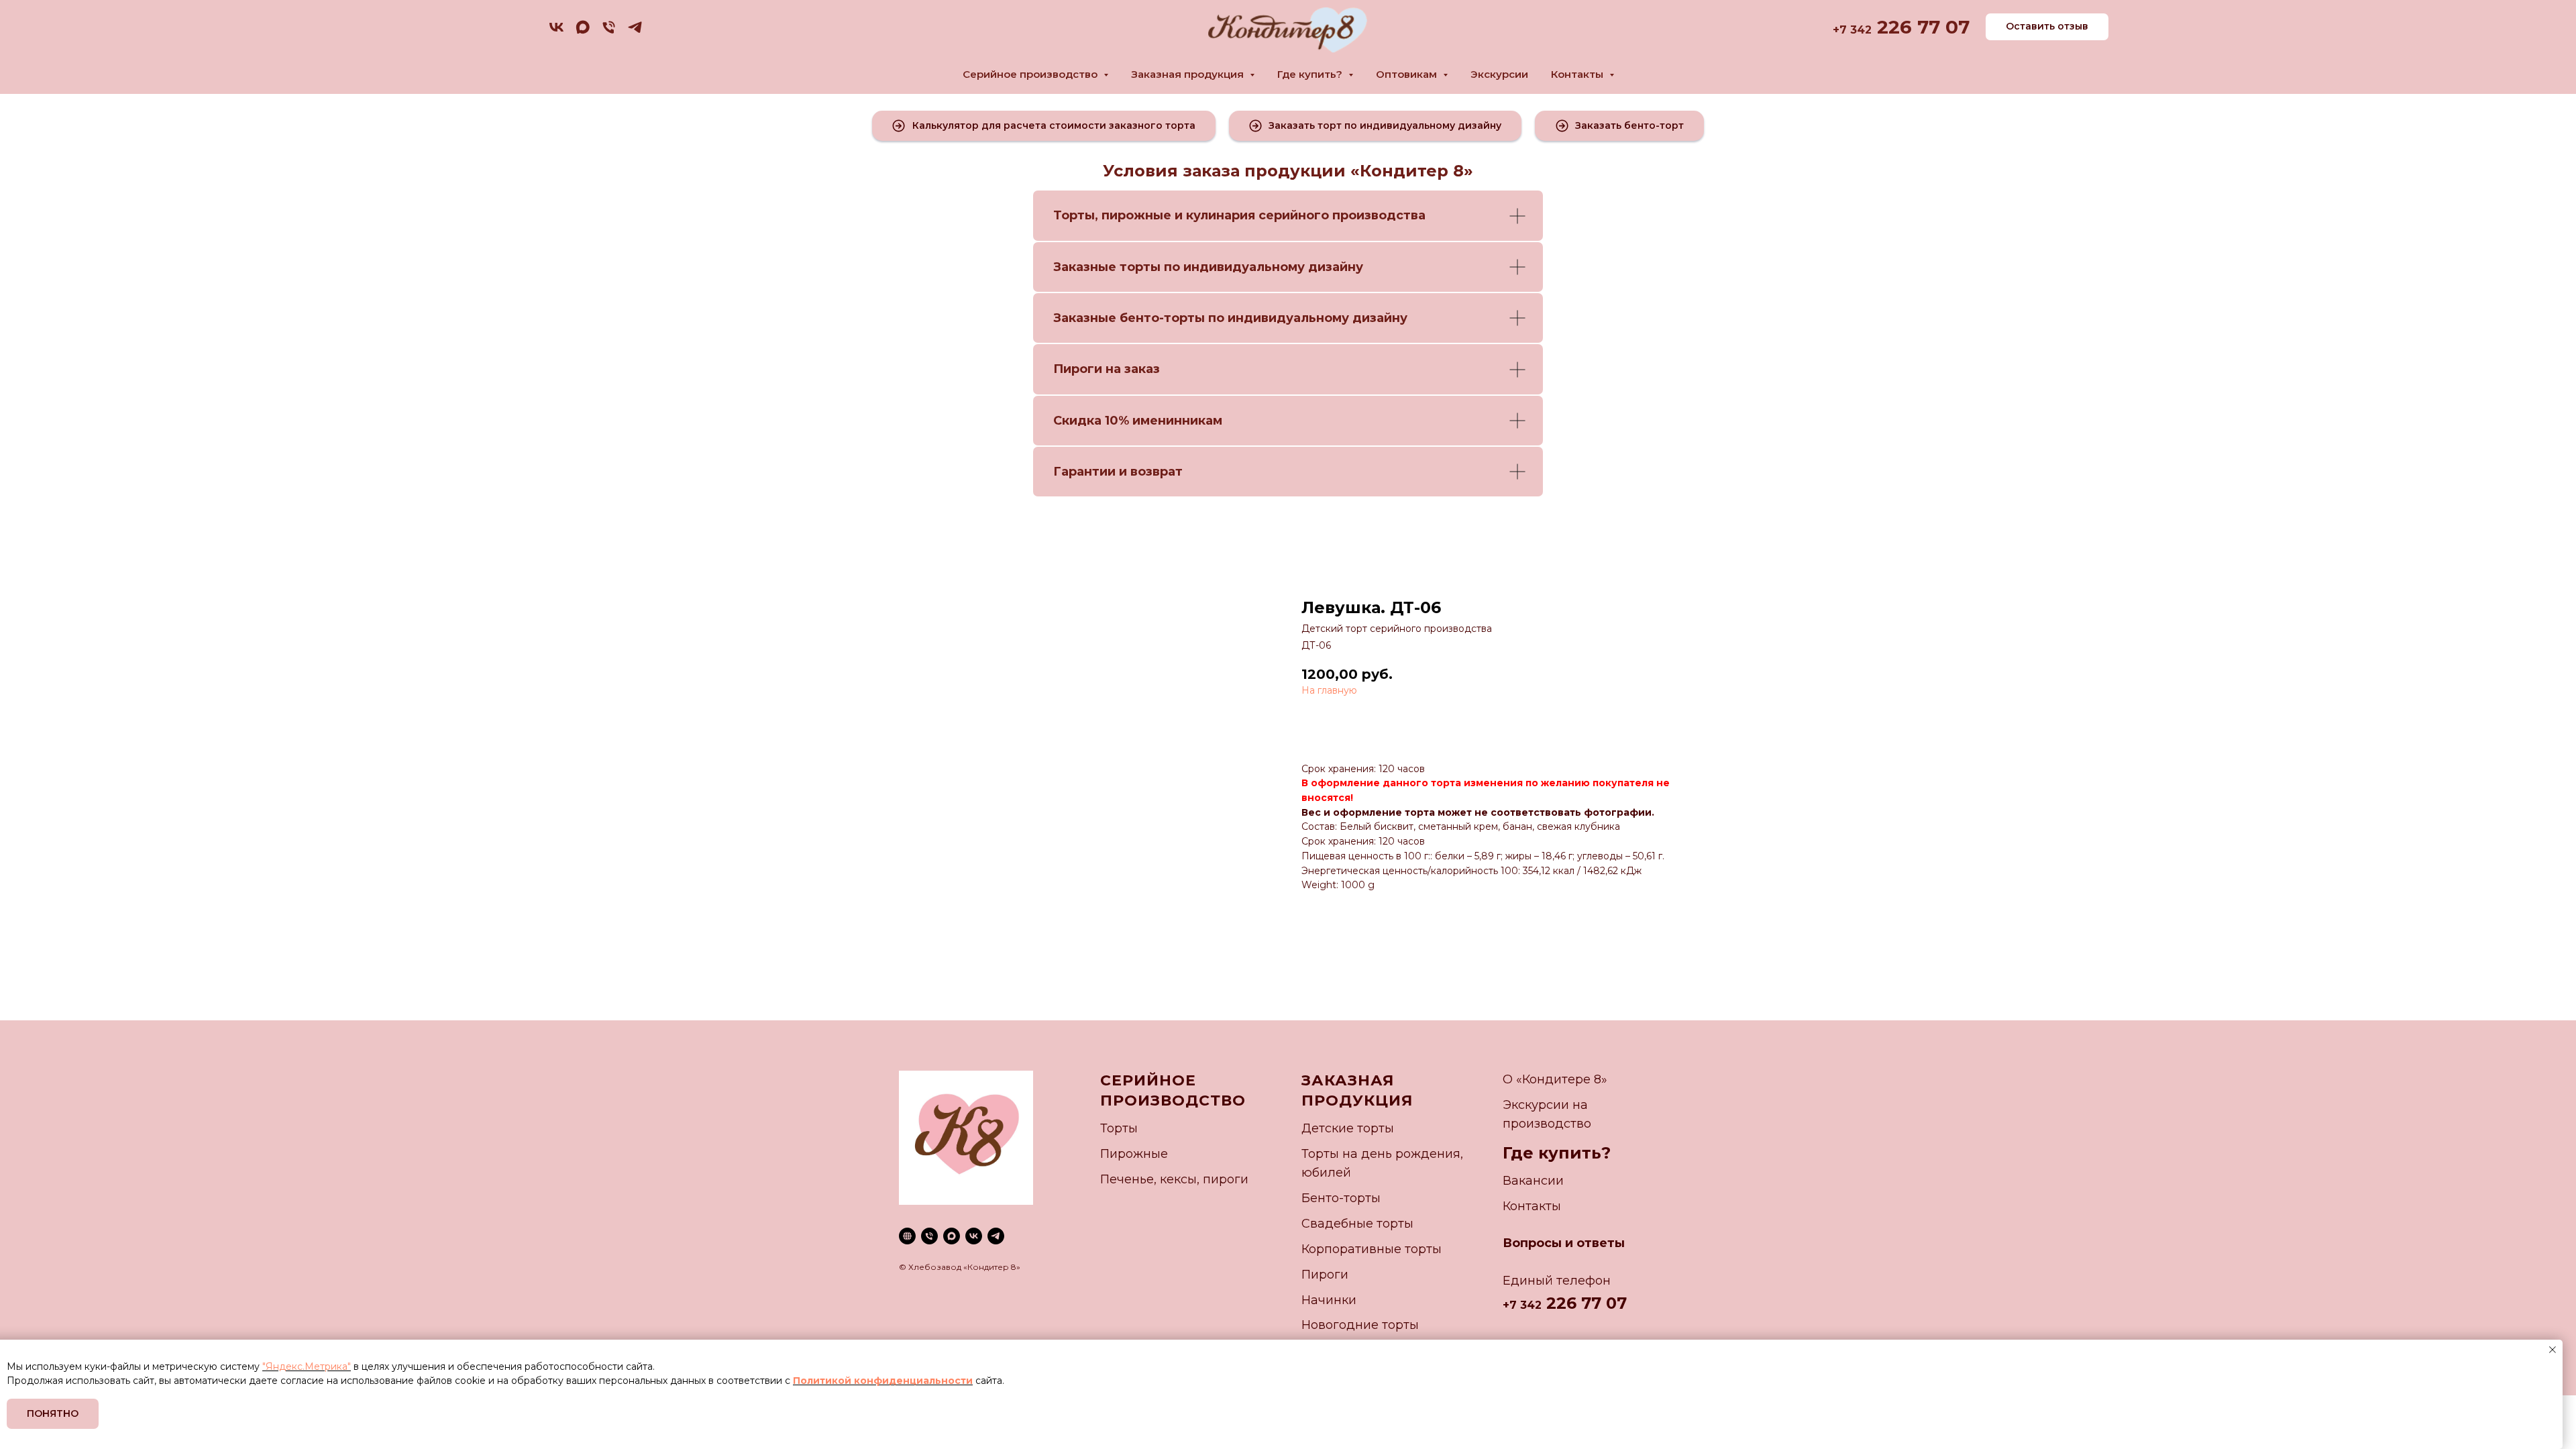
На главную (1329, 690)
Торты (1074, 215)
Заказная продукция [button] (1189, 74)
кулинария (1221, 215)
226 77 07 (1921, 27)
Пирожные (1134, 1154)
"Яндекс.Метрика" (307, 1366)
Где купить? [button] (1311, 74)
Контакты (1532, 1206)
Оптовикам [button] (1408, 74)
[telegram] (635, 32)
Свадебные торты (1357, 1224)
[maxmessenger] (583, 32)
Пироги (1325, 1275)
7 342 (1856, 30)
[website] (907, 1236)
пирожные (1136, 215)
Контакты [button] (1578, 74)
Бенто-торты (1341, 1198)
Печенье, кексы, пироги (1174, 1179)
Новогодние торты (1360, 1325)
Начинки (1329, 1300)
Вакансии (1533, 1181)
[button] (1044, 126)
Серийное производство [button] (1031, 74)
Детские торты (1348, 1128)
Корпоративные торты (1372, 1249)
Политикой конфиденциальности (883, 1381)
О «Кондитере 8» (1555, 1079)
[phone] (609, 32)
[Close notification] (2553, 1350)
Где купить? (1557, 1153)
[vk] (556, 32)
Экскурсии (1499, 74)
